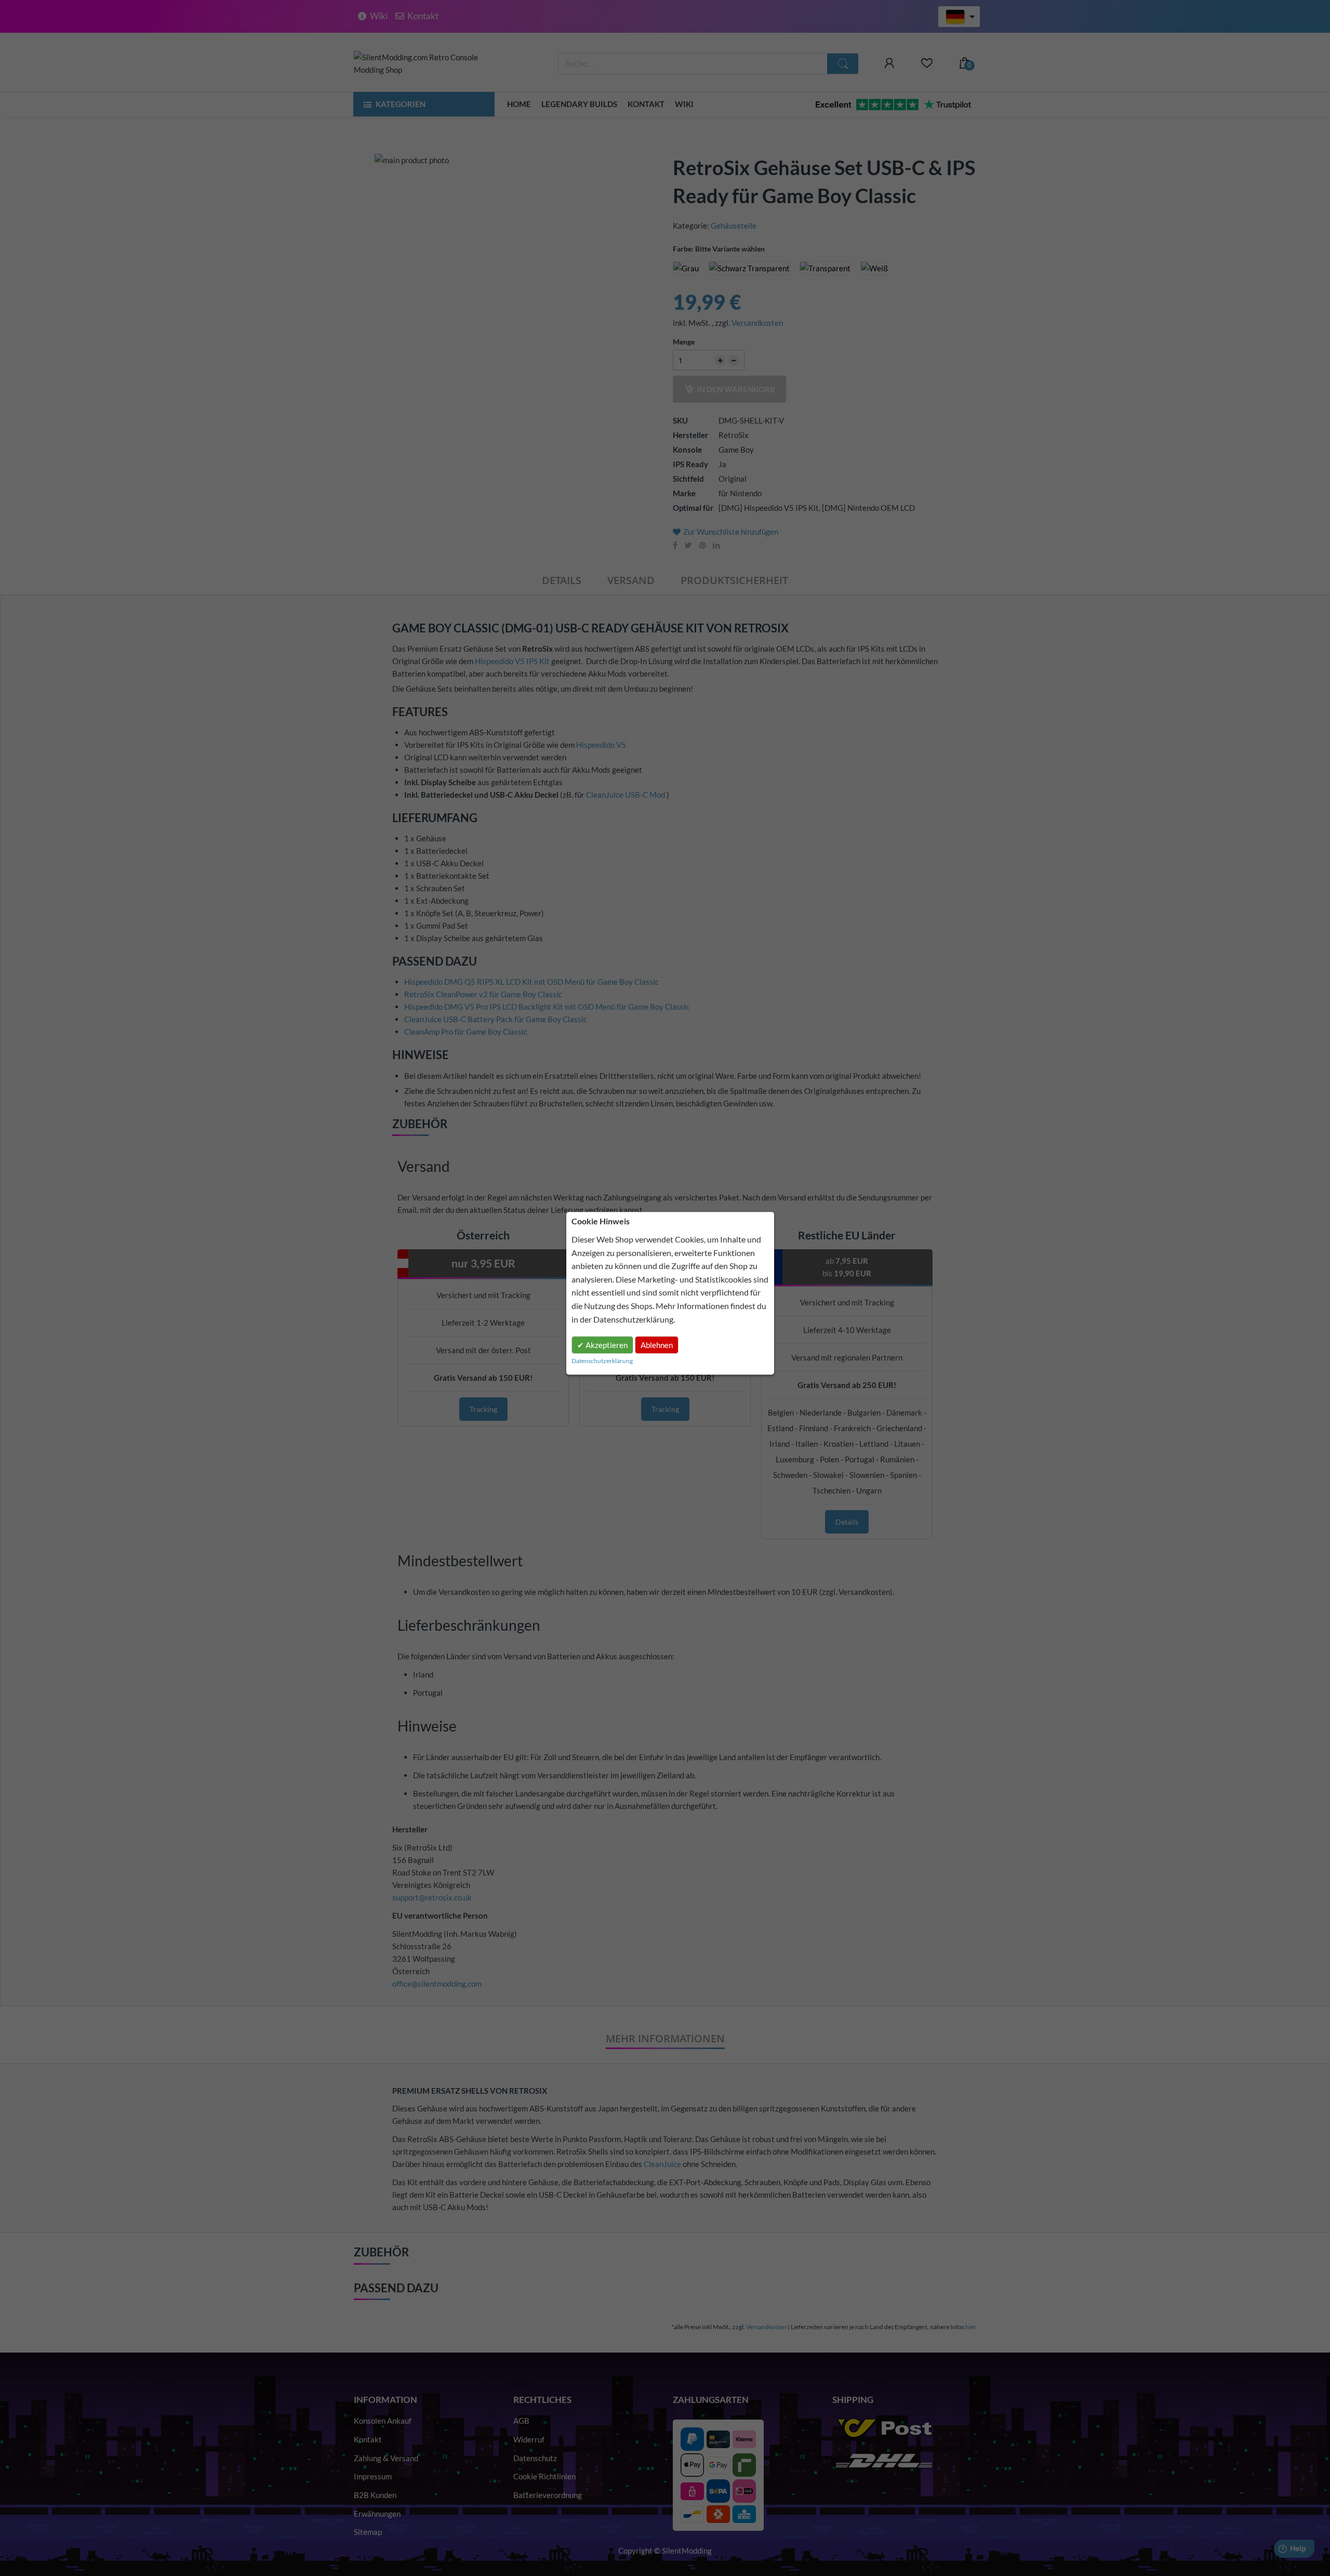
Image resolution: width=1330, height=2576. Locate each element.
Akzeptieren (606, 1345)
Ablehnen (657, 1345)
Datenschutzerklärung (633, 1319)
